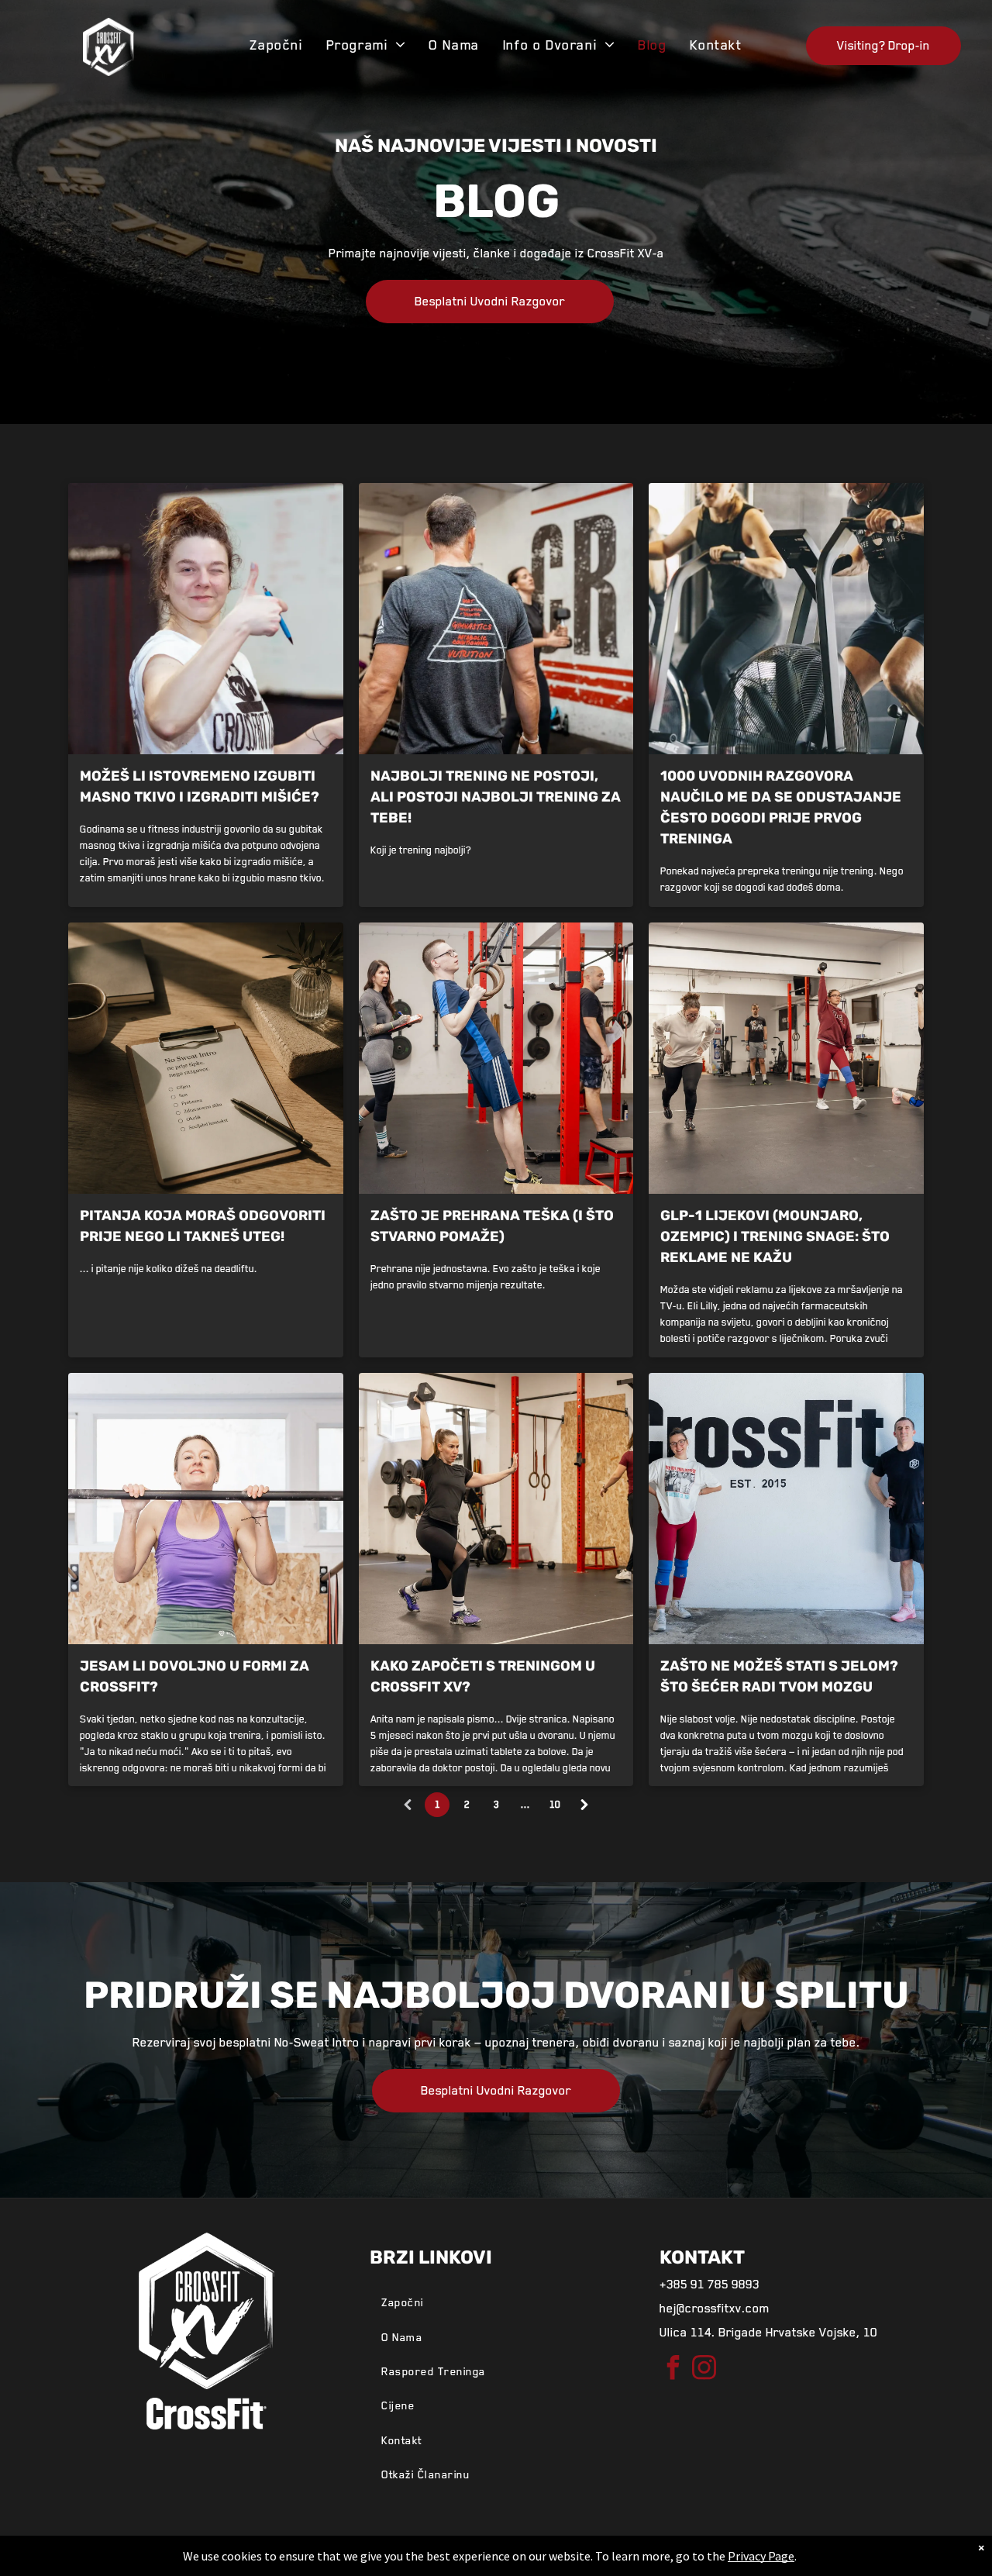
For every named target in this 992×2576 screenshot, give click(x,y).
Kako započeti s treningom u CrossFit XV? (483, 1676)
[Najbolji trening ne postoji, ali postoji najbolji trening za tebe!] (496, 619)
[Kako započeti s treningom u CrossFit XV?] (496, 1509)
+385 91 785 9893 (710, 2285)
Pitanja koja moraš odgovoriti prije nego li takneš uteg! (203, 1226)
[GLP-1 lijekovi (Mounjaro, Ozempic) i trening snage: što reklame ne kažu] (786, 1058)
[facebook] (673, 2369)
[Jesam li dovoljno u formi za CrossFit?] (206, 1509)
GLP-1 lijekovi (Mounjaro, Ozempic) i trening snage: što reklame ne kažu (775, 1236)
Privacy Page (761, 2556)
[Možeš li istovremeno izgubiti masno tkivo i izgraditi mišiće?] (206, 619)
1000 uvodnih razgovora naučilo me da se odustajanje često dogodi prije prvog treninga (781, 807)
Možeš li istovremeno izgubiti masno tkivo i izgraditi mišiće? (200, 786)
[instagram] (704, 2369)
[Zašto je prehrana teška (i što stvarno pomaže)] (496, 1058)
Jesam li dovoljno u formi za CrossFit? (195, 1676)
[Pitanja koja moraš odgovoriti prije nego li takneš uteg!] (206, 1058)
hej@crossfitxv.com (715, 2309)
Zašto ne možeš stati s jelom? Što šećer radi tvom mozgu (779, 1676)
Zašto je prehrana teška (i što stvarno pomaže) (492, 1226)
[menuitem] (276, 45)
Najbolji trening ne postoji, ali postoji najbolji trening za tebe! (496, 797)
